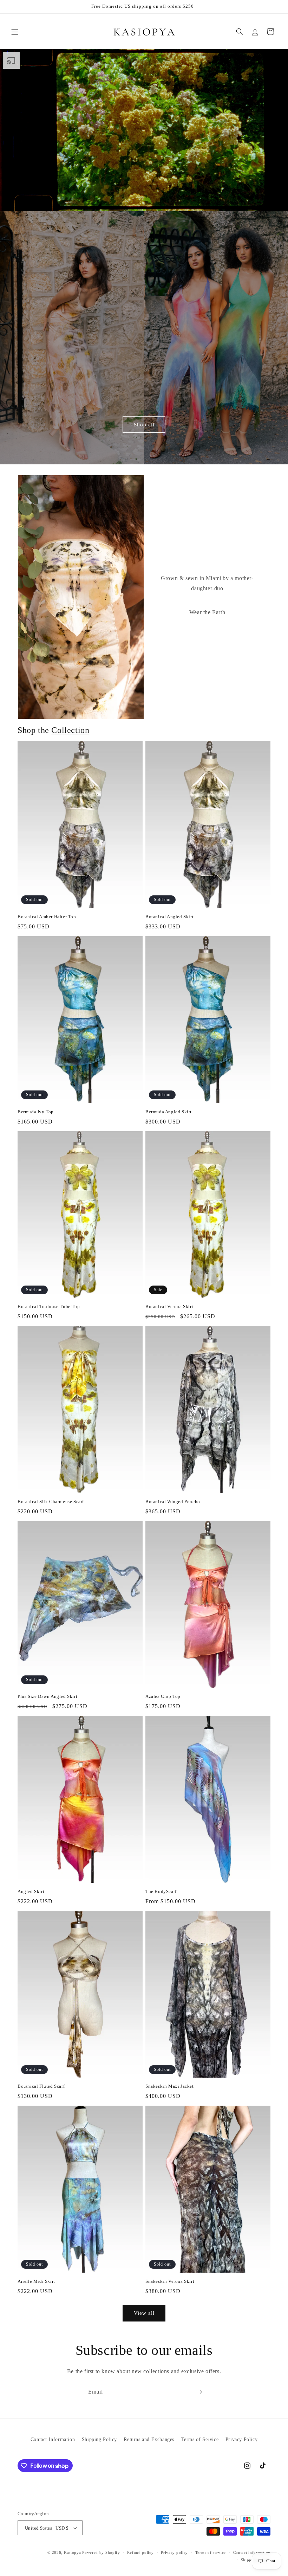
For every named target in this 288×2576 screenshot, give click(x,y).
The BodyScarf (161, 1891)
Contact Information (53, 2439)
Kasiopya (73, 2552)
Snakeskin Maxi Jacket (170, 2086)
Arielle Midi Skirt (36, 2281)
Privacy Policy (241, 2439)
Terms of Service (200, 2439)
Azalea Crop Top (163, 1696)
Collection (70, 730)
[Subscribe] (199, 2392)
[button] (15, 32)
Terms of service (211, 2552)
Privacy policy (174, 2552)
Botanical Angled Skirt (169, 917)
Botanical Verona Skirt (169, 1306)
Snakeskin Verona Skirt (170, 2281)
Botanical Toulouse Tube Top (49, 1306)
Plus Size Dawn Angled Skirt (47, 1696)
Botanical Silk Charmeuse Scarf (51, 1502)
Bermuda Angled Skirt (169, 1112)
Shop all (144, 425)
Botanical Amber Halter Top (47, 917)
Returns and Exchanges (149, 2439)
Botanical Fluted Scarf (41, 2086)
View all (144, 2313)
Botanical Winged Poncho (173, 1502)
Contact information (252, 2552)
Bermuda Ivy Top (36, 1112)
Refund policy (140, 2552)
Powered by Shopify (101, 2552)
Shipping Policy (99, 2439)
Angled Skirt (31, 1891)
